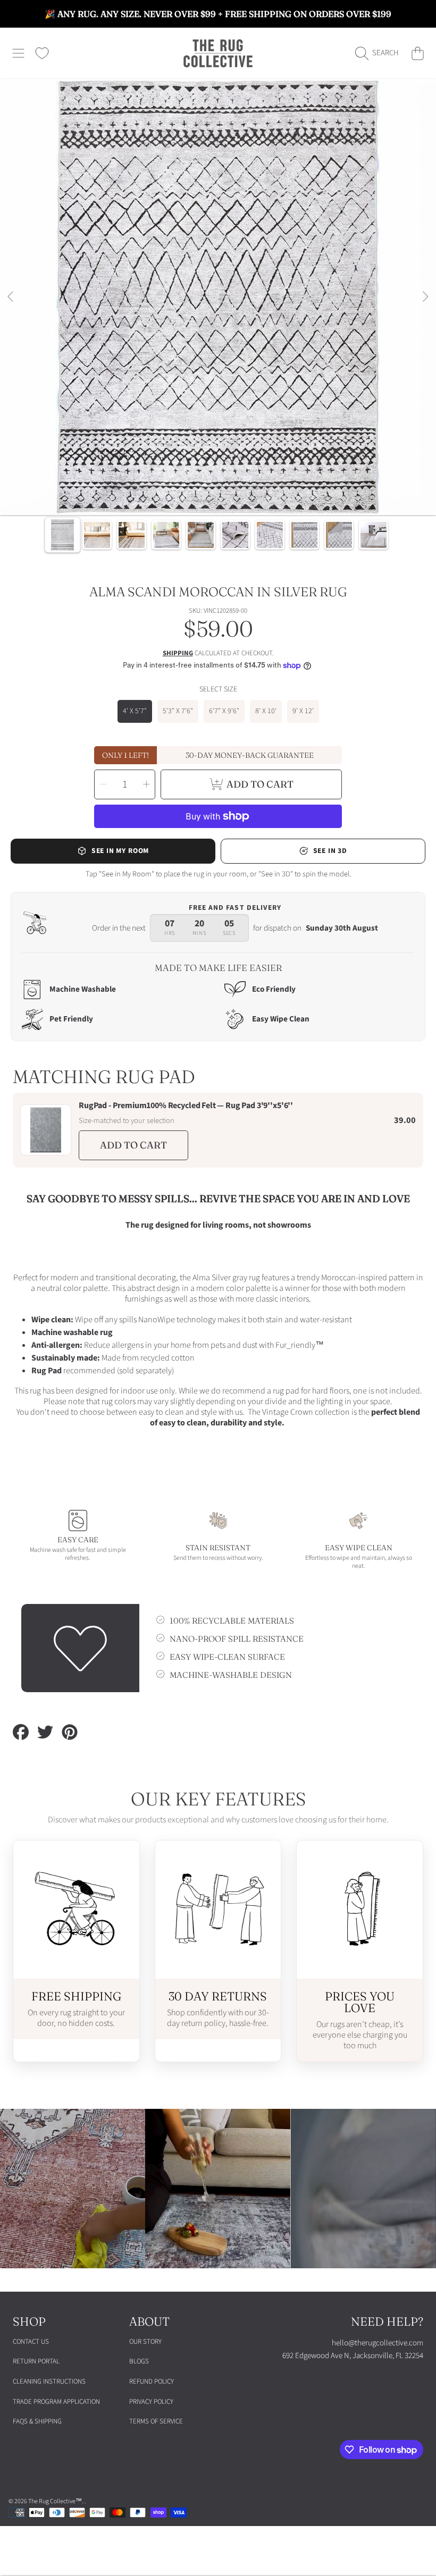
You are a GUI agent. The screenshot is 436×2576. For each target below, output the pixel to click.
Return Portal (36, 2361)
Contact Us (31, 2342)
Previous (11, 297)
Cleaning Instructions (49, 2381)
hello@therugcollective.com (378, 2343)
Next (425, 297)
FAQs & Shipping (37, 2421)
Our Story (145, 2342)
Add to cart (133, 1145)
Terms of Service (156, 2421)
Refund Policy (152, 2381)
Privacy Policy (151, 2402)
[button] (19, 53)
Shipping (178, 653)
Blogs (139, 2361)
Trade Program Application (56, 2402)
